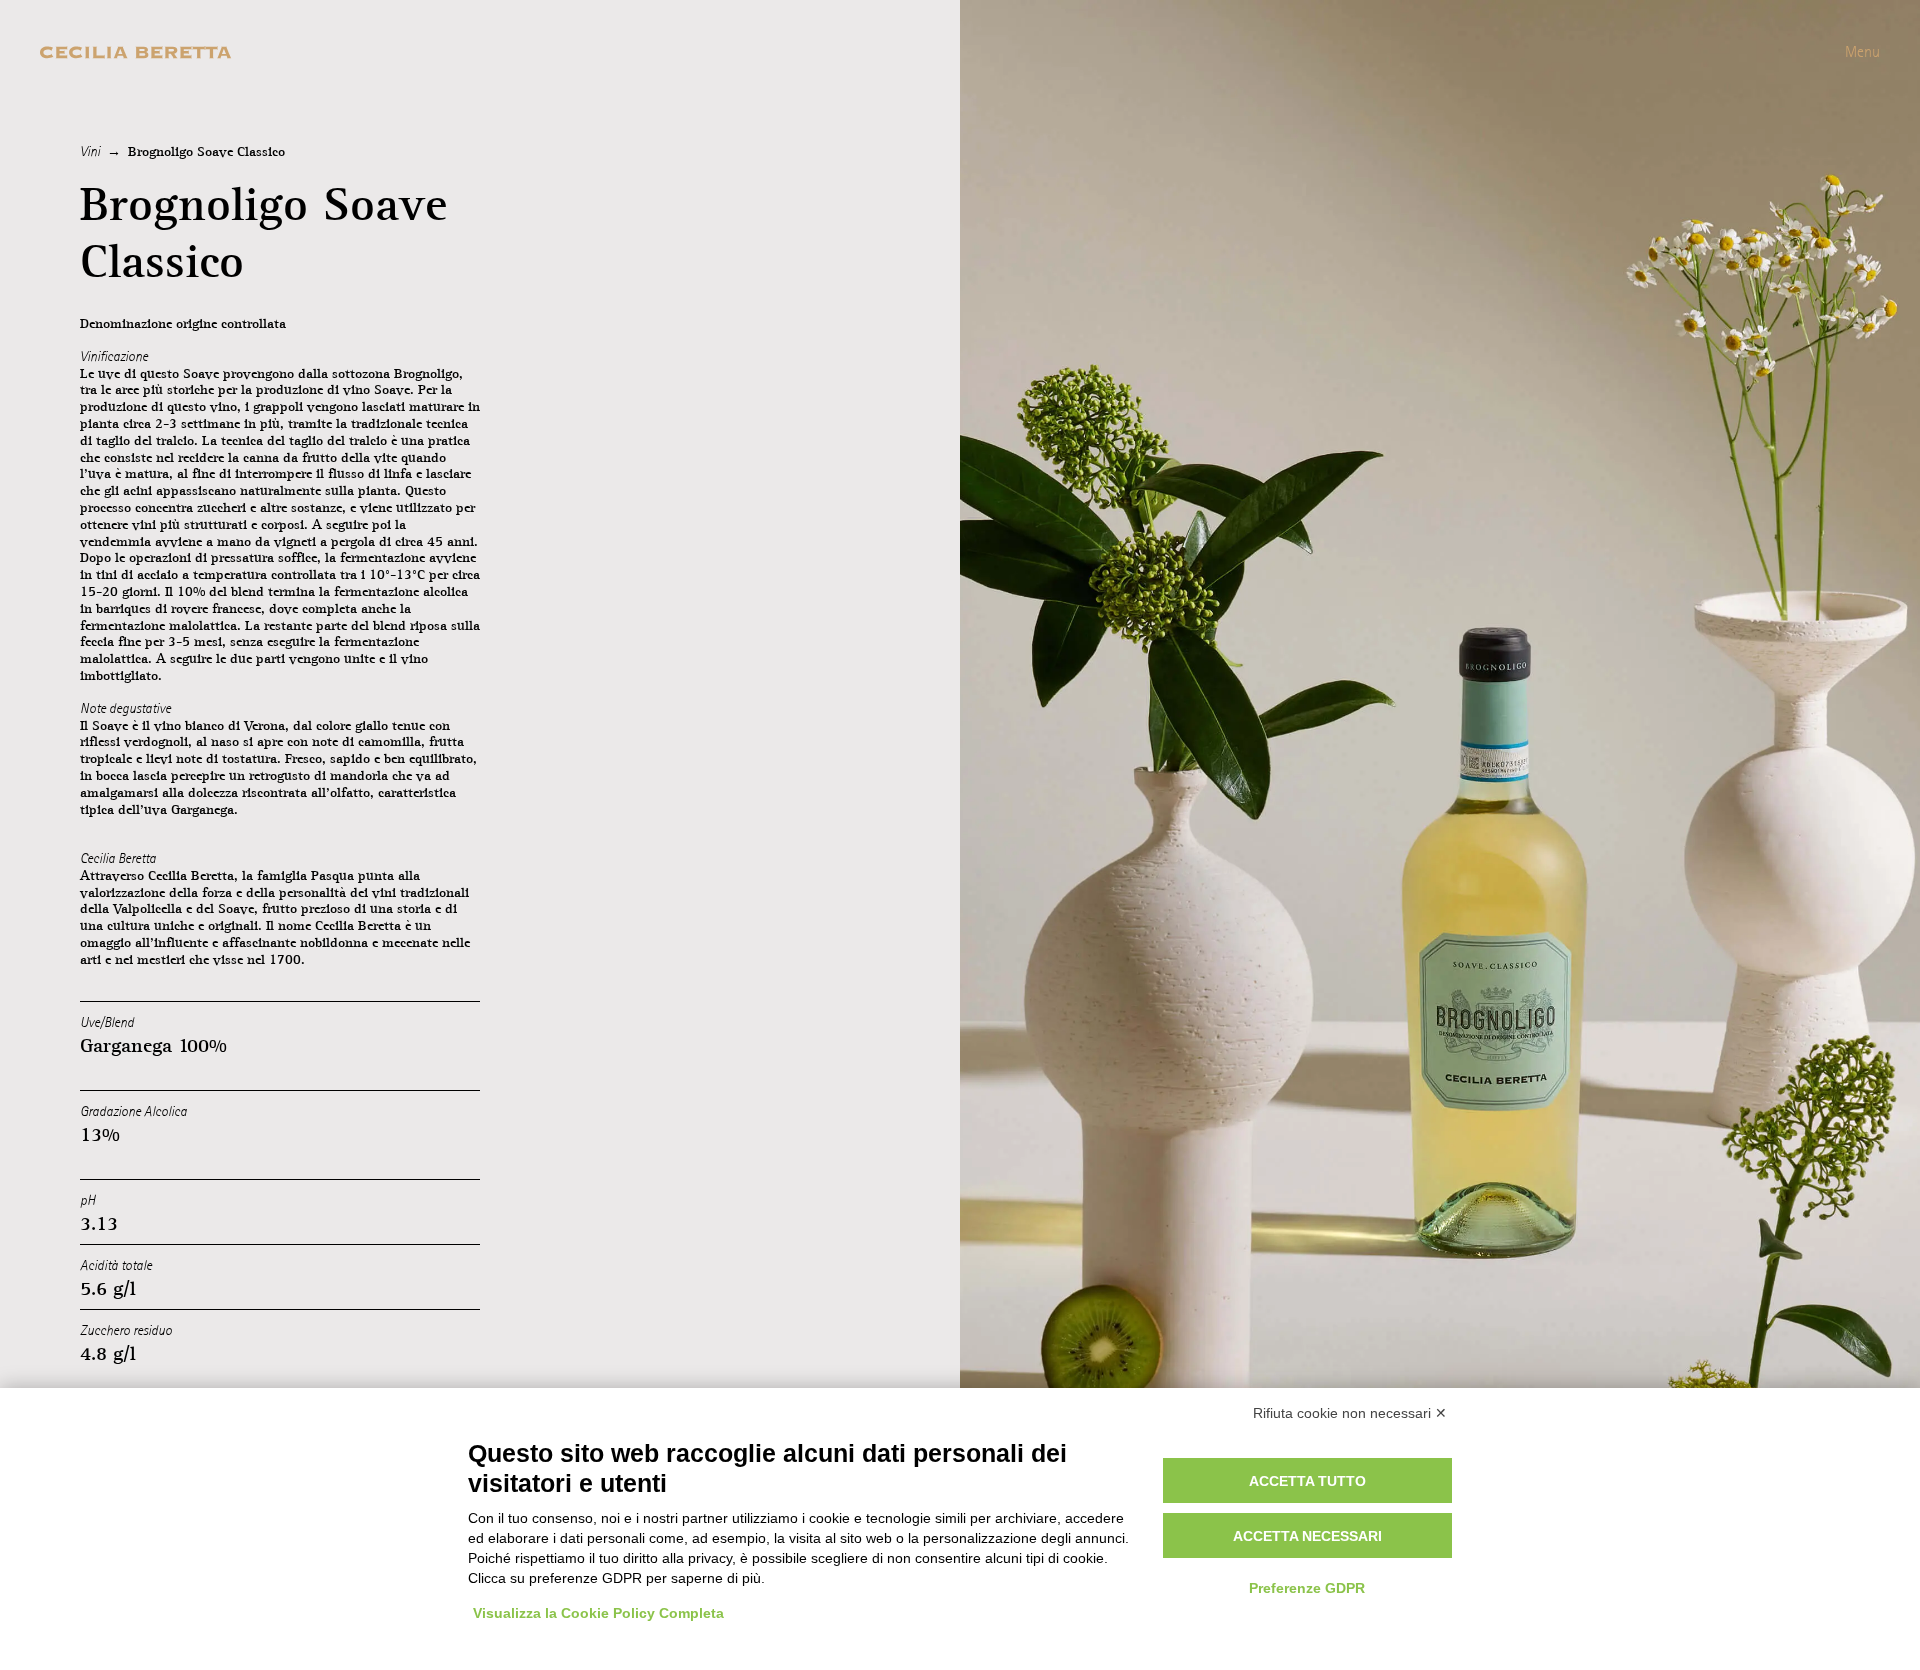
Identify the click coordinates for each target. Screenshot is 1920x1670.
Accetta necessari (1307, 1536)
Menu (1862, 51)
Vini (90, 151)
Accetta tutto (1307, 1481)
